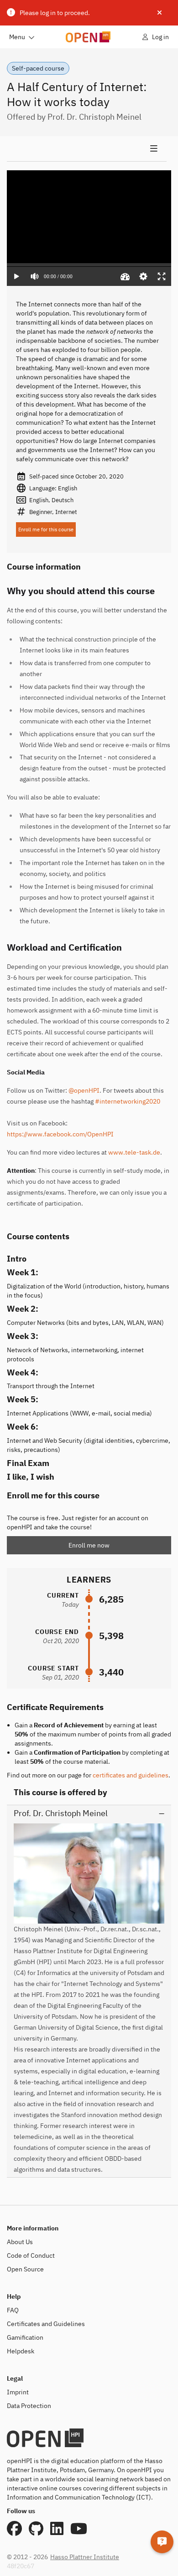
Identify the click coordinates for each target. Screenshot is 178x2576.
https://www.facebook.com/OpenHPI (60, 1134)
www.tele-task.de (134, 1152)
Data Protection (29, 2406)
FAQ (13, 2310)
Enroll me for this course (46, 529)
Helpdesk (21, 2351)
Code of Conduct (31, 2255)
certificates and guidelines (131, 1775)
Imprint (18, 2392)
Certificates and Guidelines (46, 2324)
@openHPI (84, 1090)
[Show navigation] (87, 149)
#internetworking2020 (128, 1101)
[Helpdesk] (162, 2542)
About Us (20, 2242)
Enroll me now (89, 1545)
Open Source (25, 2269)
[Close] (160, 13)
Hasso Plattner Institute (85, 2557)
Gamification (25, 2337)
